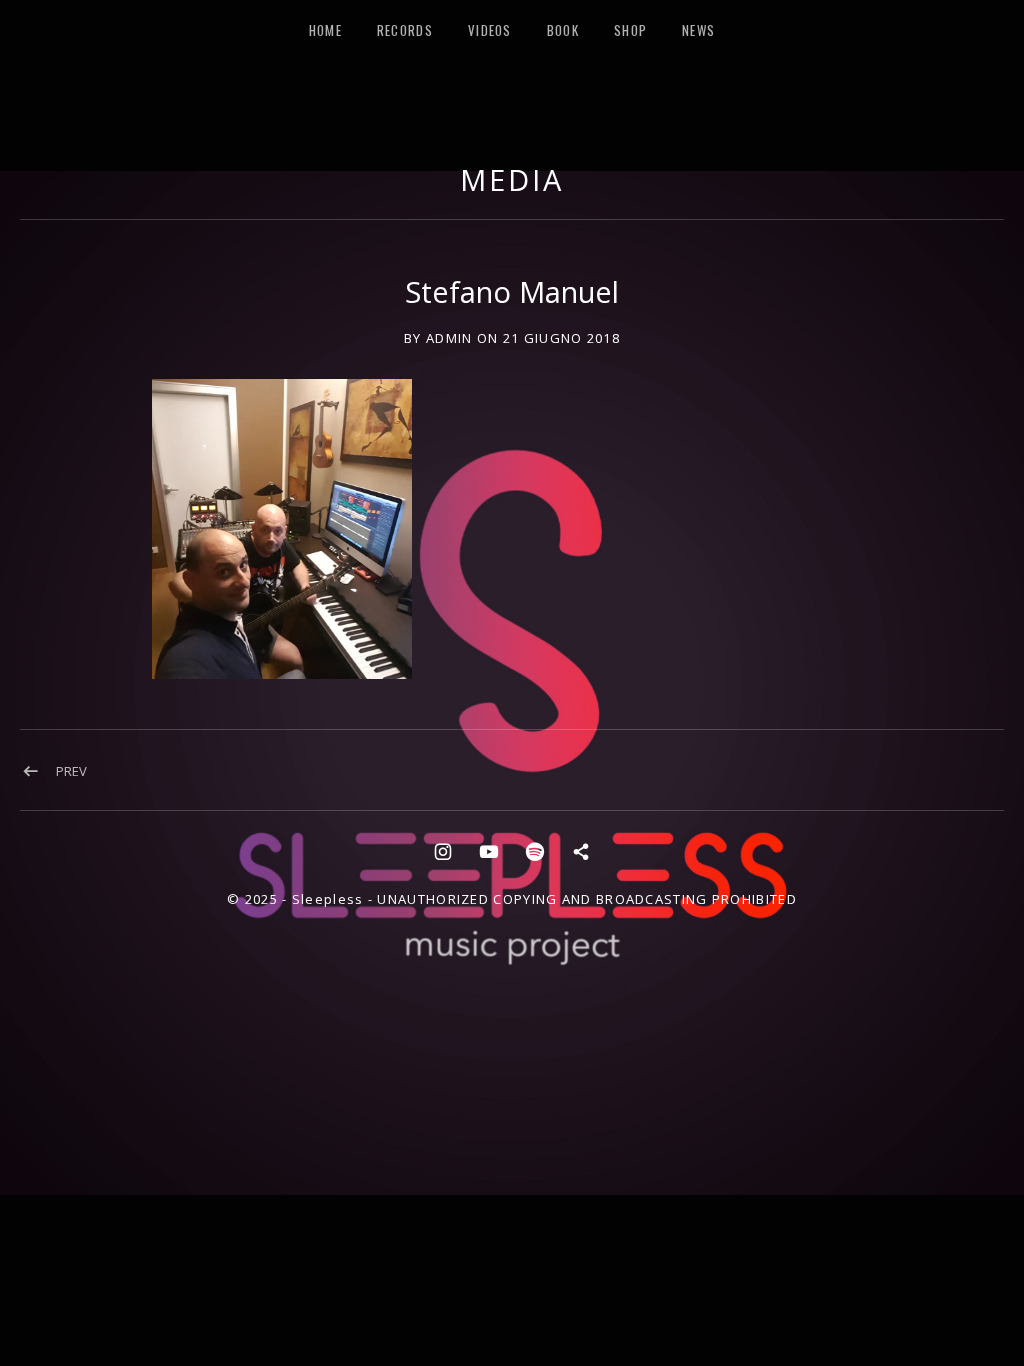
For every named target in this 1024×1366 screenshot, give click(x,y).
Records (405, 30)
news (698, 30)
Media (512, 179)
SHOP (630, 30)
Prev (71, 771)
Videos (490, 30)
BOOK (563, 30)
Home (325, 30)
